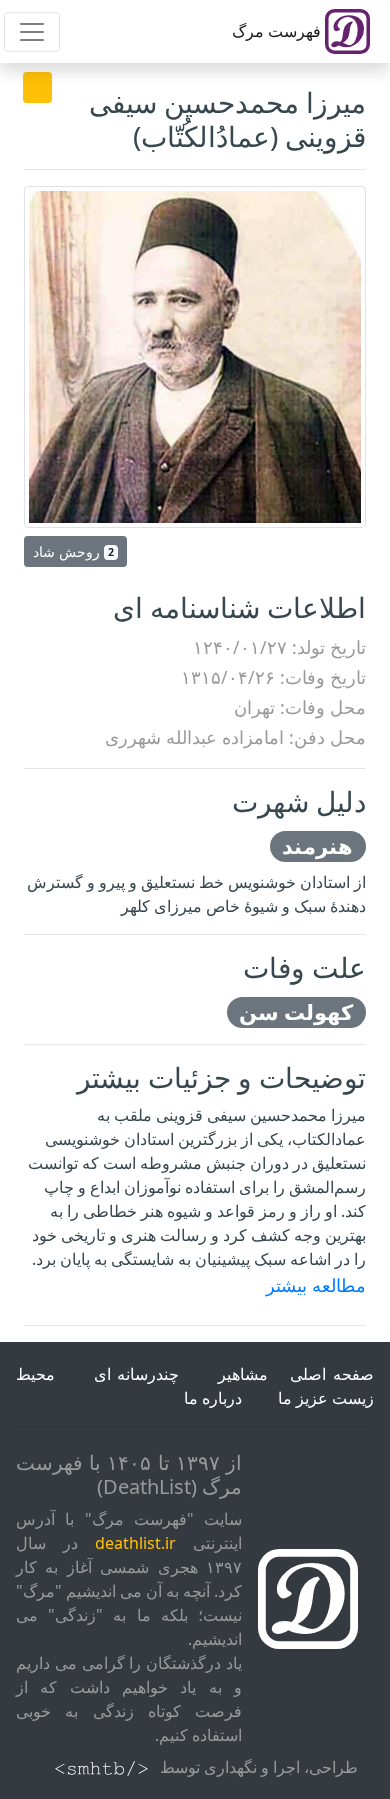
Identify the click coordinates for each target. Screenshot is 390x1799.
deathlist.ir (135, 1543)
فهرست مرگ (278, 31)
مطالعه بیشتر (316, 1285)
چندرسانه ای (137, 1374)
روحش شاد (73, 551)
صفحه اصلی (332, 1374)
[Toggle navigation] (32, 32)
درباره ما (213, 1398)
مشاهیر (243, 1374)
